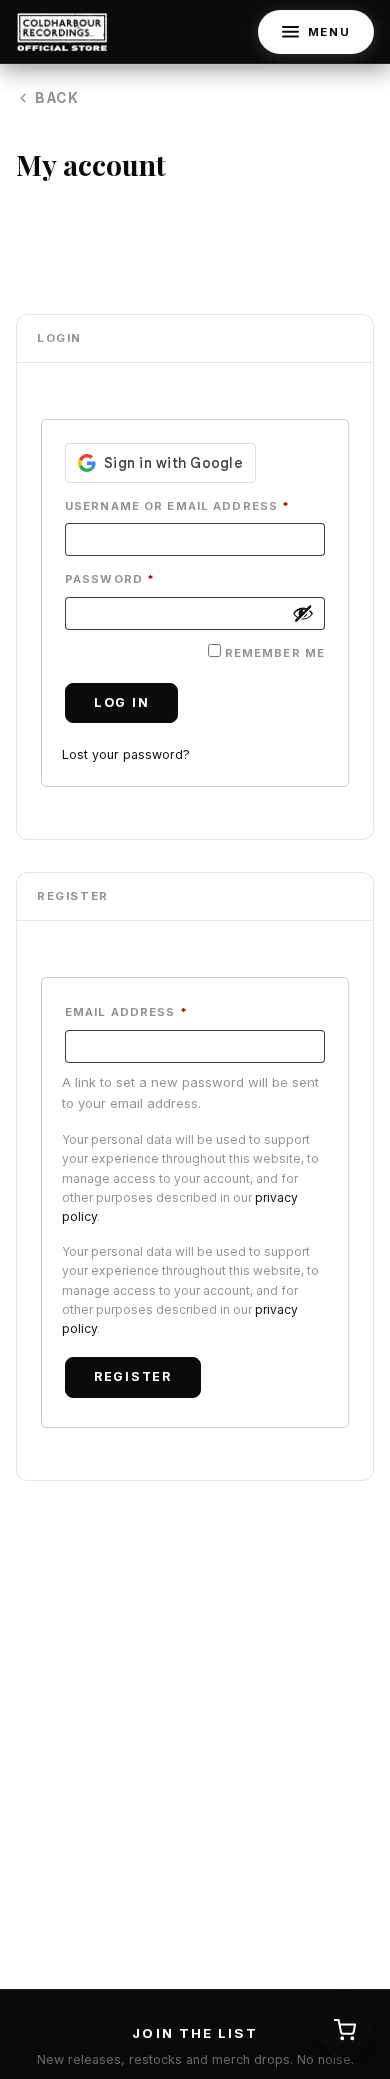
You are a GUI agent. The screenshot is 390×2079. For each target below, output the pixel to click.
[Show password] (303, 613)
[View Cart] (345, 2030)
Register (133, 1376)
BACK (57, 98)
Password (110, 579)
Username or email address (177, 506)
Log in (121, 702)
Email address (126, 1012)
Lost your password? (126, 754)
